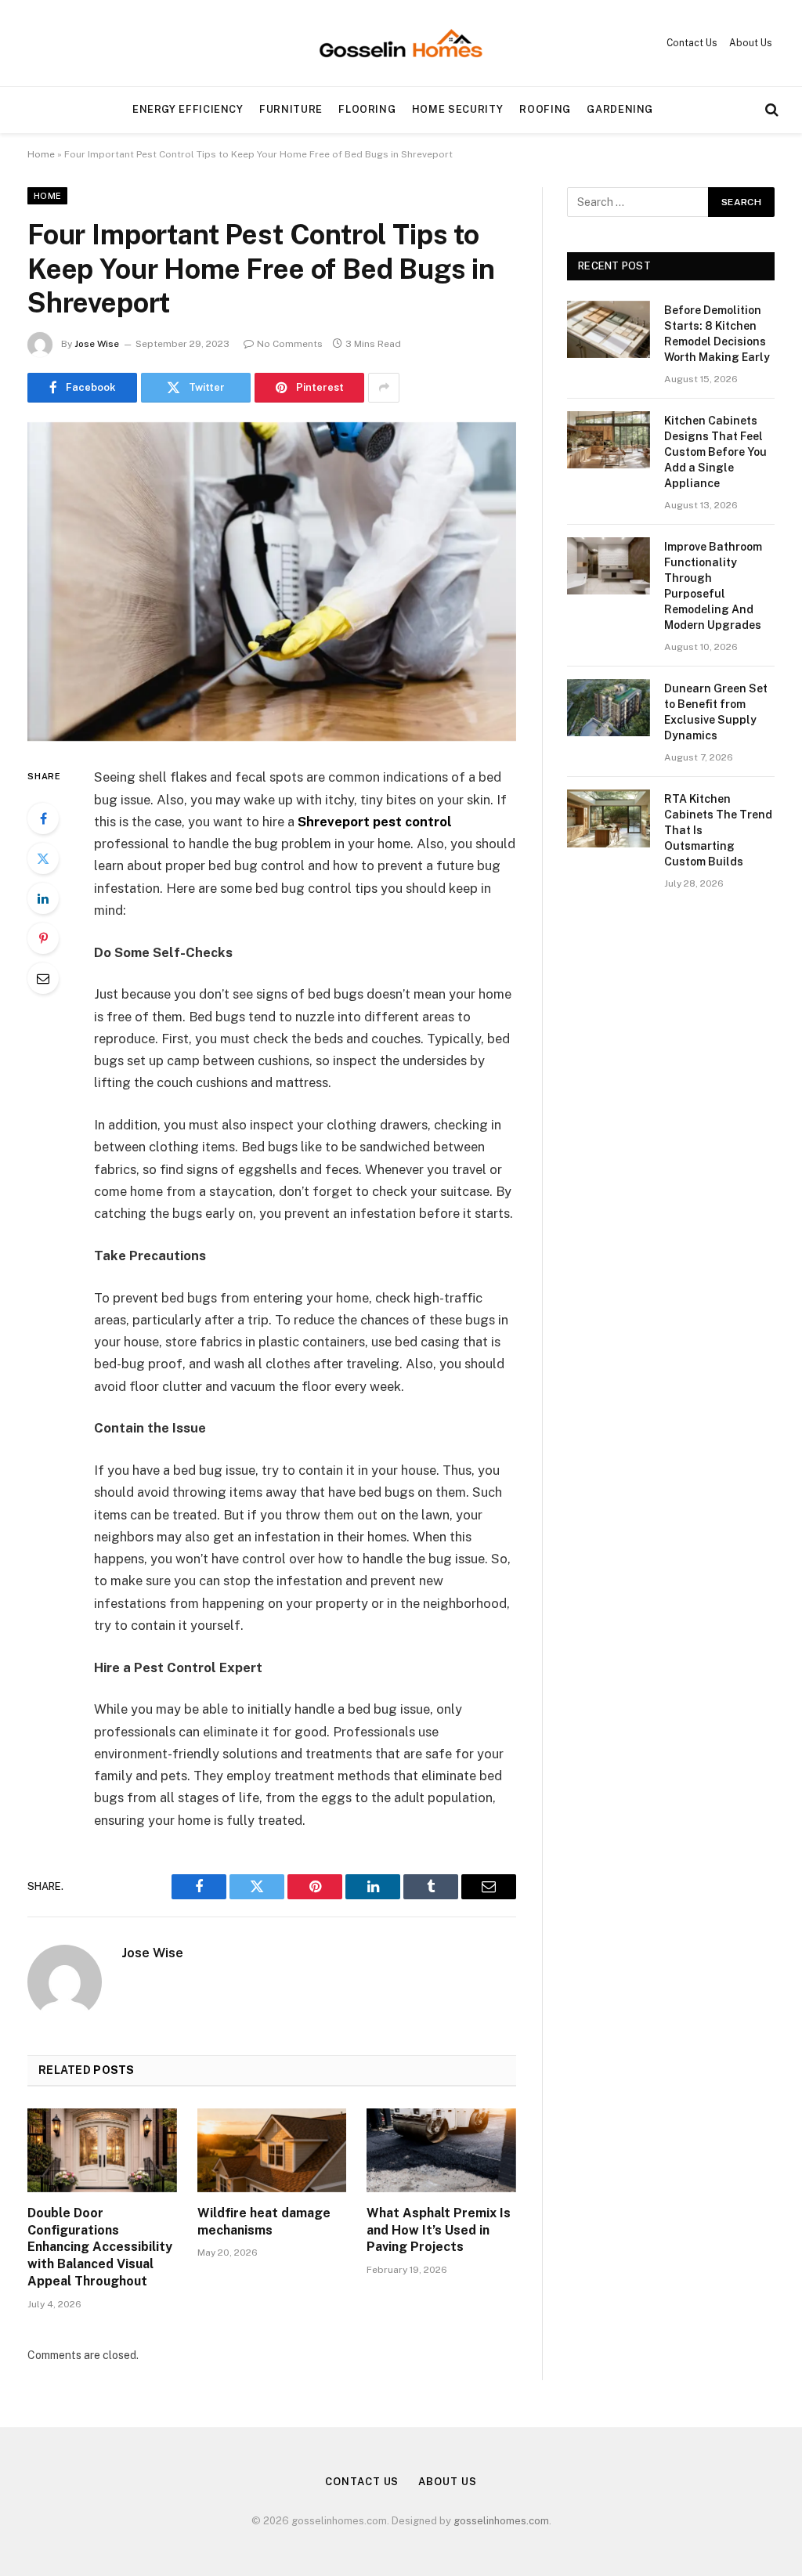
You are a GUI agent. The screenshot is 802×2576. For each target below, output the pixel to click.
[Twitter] (43, 858)
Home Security (458, 109)
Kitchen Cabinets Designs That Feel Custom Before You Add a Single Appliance (715, 452)
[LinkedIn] (43, 898)
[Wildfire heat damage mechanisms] (272, 2150)
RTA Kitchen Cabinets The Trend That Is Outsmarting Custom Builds (718, 830)
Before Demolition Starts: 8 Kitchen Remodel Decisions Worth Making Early (717, 334)
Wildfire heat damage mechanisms (264, 2222)
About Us (751, 43)
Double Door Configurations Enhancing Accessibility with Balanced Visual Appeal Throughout (100, 2247)
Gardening (620, 109)
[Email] (43, 978)
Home (41, 154)
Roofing (545, 109)
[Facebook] (43, 818)
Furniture (291, 109)
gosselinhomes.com (501, 2521)
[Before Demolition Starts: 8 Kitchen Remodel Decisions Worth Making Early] (609, 329)
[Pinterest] (43, 938)
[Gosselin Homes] (401, 43)
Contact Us (692, 43)
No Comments (290, 344)
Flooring (367, 109)
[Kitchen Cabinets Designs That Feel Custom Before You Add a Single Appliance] (609, 440)
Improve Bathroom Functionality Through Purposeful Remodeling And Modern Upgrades (713, 586)
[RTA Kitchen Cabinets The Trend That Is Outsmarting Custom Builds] (609, 818)
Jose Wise (97, 344)
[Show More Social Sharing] (384, 388)
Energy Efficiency (188, 109)
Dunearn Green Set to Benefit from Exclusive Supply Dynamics (716, 712)
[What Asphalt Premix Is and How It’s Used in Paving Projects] (441, 2150)
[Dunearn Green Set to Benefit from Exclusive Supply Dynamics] (609, 708)
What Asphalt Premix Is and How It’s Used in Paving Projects (439, 2230)
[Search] (770, 110)
